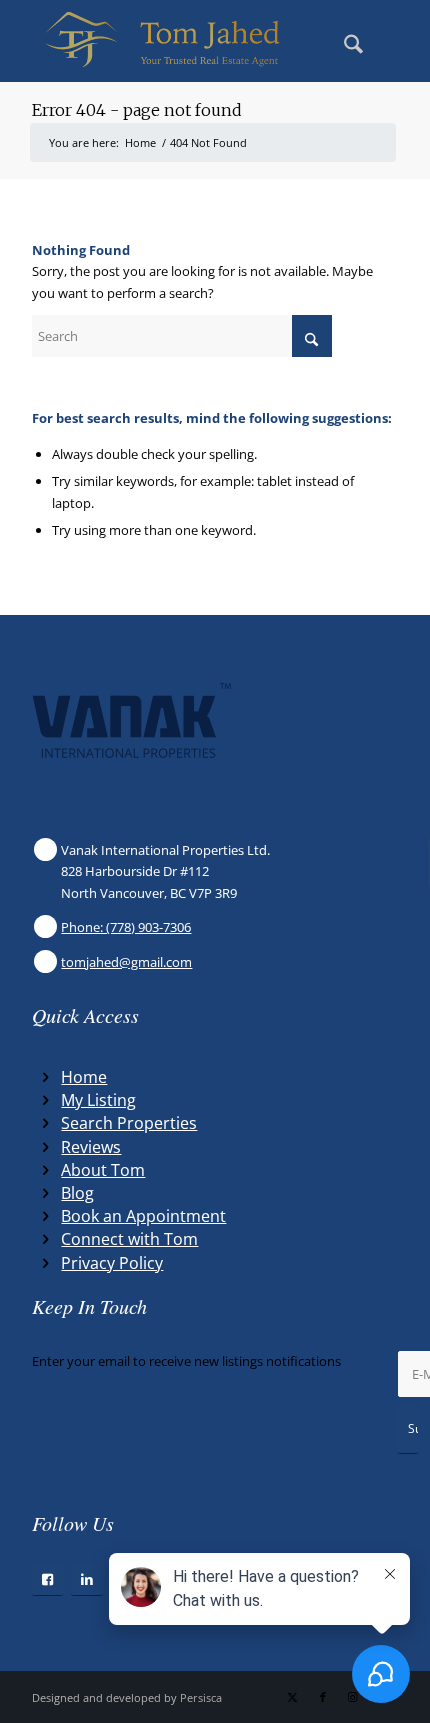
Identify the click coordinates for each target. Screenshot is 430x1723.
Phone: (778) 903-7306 (126, 927)
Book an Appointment (143, 1216)
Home (84, 1077)
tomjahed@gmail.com (126, 962)
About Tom (103, 1170)
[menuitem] (343, 41)
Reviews (91, 1147)
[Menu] (387, 41)
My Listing (98, 1100)
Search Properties (129, 1123)
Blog (77, 1193)
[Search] (343, 41)
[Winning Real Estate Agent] (178, 41)
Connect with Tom (129, 1239)
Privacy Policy (112, 1263)
